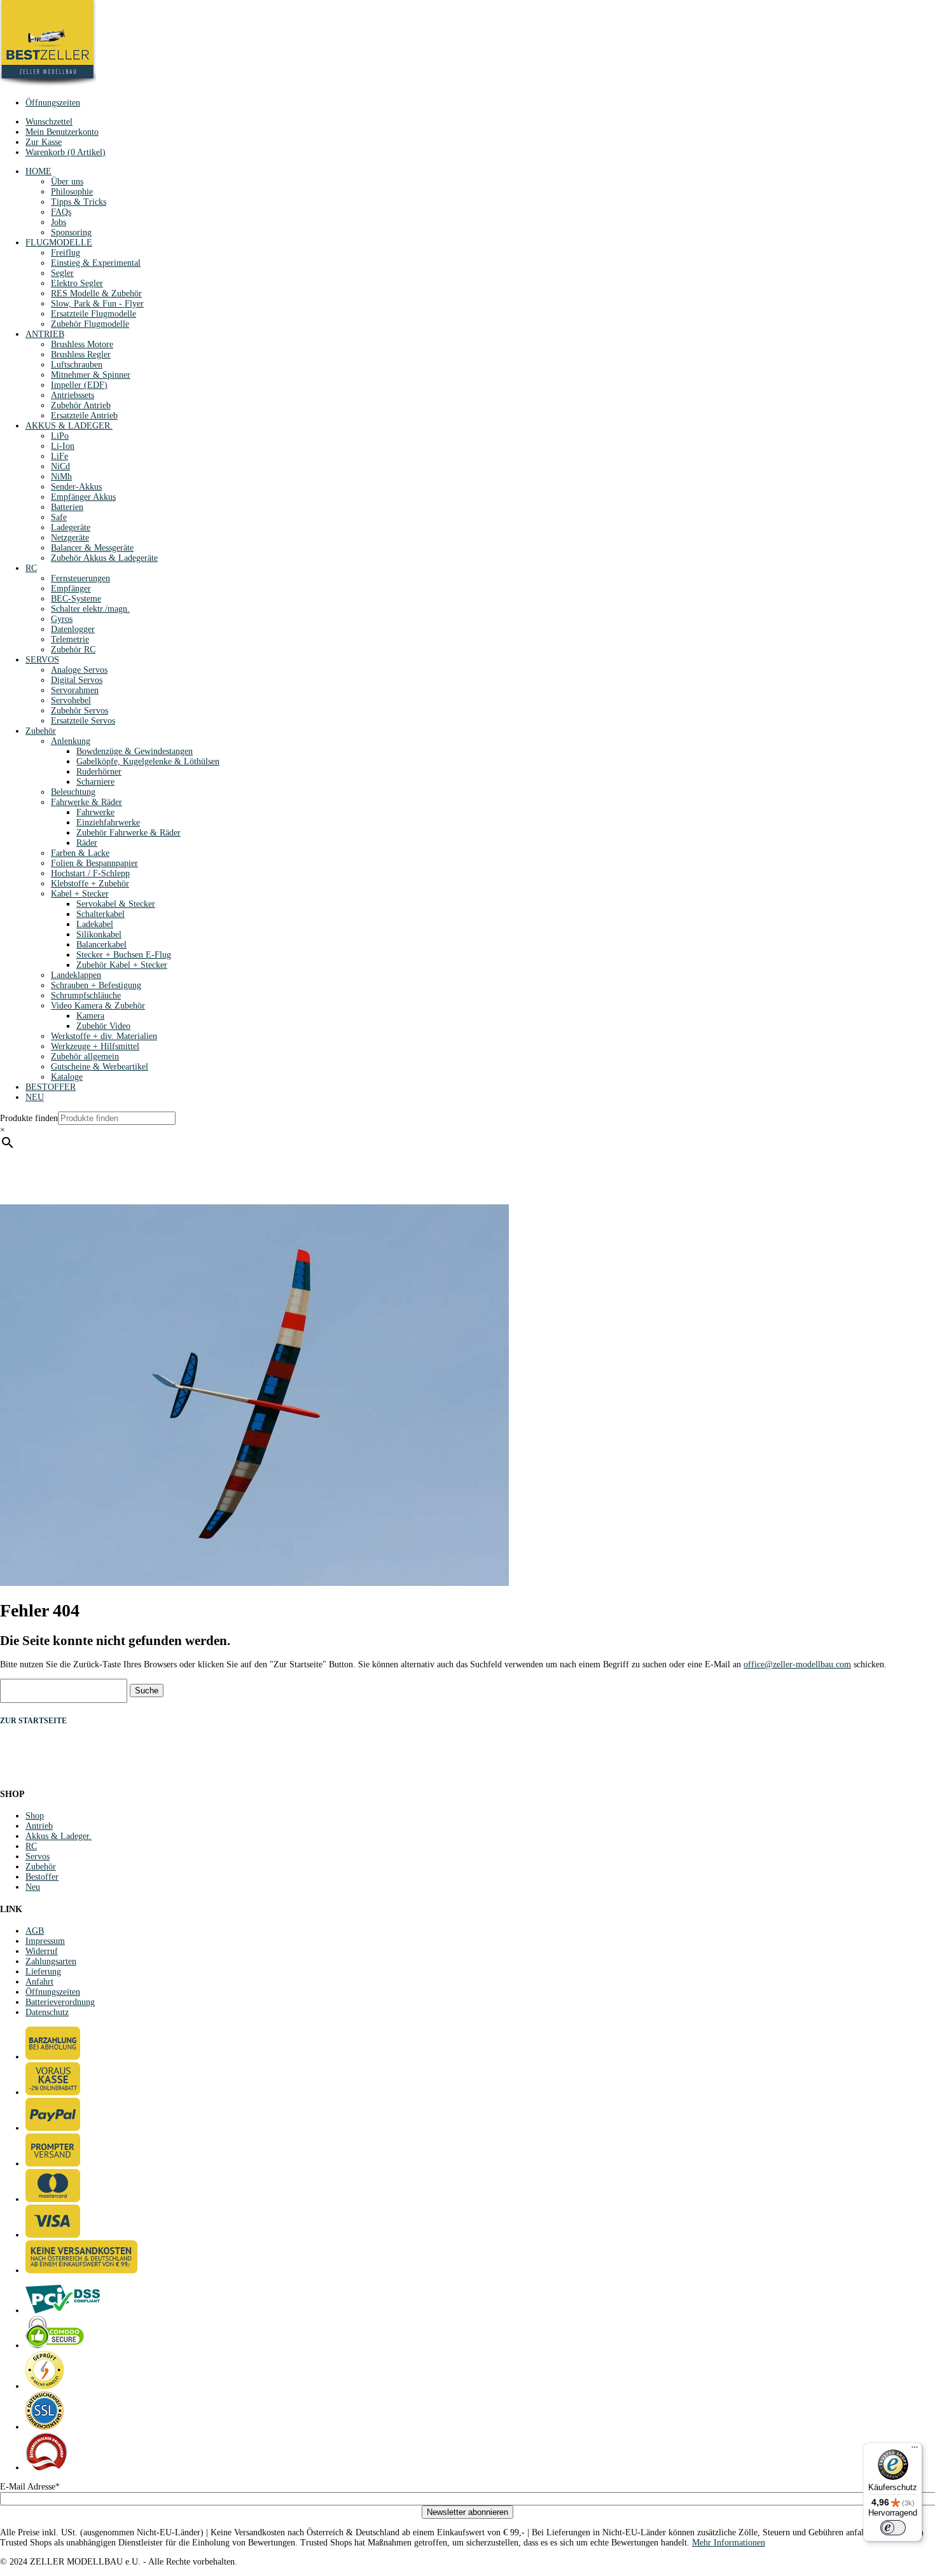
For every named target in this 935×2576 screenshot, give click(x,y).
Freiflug (66, 253)
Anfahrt (39, 1982)
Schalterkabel (100, 914)
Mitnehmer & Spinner (91, 375)
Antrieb (39, 1826)
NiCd (60, 466)
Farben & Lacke (80, 853)
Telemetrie (70, 639)
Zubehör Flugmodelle (90, 324)
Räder (87, 843)
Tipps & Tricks (79, 202)
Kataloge (67, 1077)
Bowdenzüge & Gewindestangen (135, 751)
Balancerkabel (101, 945)
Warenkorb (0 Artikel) (66, 152)
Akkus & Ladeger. (59, 1836)
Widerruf (42, 1951)
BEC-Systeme (76, 599)
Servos (38, 1856)
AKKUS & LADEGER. (69, 426)
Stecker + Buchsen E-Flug (124, 955)
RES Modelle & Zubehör (96, 293)
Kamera (90, 1016)
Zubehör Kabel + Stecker (122, 965)
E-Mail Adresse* (30, 2487)
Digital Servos (77, 680)
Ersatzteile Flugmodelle (93, 314)
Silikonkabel (99, 934)
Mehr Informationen (729, 2543)
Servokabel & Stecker (116, 904)
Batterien (67, 507)
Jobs (59, 222)
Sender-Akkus (76, 487)
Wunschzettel (49, 122)
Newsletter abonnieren (468, 2512)
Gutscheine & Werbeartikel (100, 1067)
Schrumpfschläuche (86, 995)
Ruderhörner (99, 772)
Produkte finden (29, 1118)
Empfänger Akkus (83, 497)
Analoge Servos (79, 670)
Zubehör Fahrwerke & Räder (128, 833)
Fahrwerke (95, 812)
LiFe (59, 456)
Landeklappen (76, 975)
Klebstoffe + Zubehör (90, 884)
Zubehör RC (73, 650)
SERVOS (42, 660)
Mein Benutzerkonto (62, 132)
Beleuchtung (73, 792)
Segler (62, 273)
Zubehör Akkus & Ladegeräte (104, 558)
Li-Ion (63, 446)
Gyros (62, 619)
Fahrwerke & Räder (87, 802)
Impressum (45, 1941)
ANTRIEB (45, 334)
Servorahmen (75, 690)
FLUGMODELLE (59, 243)
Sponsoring (71, 232)
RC (31, 568)
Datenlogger (73, 629)
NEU (35, 1097)
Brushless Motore (82, 344)
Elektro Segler (77, 283)
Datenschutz (47, 2012)
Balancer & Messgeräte (92, 548)
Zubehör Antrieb (81, 405)
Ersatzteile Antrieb (84, 416)
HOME (38, 171)
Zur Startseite (33, 1721)
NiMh (61, 477)
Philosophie (72, 192)
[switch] (893, 2528)
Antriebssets (73, 395)
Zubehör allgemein (85, 1057)
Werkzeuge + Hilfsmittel (95, 1046)
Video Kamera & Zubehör (98, 1006)
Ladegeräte (71, 527)
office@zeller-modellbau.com (797, 1664)
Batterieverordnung (60, 2002)
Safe (59, 517)
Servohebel (71, 700)
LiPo (60, 436)
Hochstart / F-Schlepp (90, 873)
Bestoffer (42, 1877)
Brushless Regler (81, 355)
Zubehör (41, 731)
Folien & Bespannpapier (94, 863)
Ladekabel (95, 924)
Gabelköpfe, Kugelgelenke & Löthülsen (148, 761)
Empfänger (71, 589)
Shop (35, 1816)
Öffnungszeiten (53, 103)
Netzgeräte (70, 538)
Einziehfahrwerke (108, 823)
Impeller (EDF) (79, 385)
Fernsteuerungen (80, 578)
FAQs (61, 212)
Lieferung (43, 1972)
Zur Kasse (44, 142)
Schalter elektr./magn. (90, 609)
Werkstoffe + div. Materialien (104, 1036)
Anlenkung (71, 741)
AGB (35, 1931)
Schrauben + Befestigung (96, 985)
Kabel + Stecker (80, 894)
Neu (33, 1887)
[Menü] (915, 2450)
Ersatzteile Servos (83, 721)
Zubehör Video (103, 1026)
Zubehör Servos (80, 711)
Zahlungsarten (51, 1961)
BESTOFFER (51, 1087)
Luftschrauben (77, 365)
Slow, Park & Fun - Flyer (97, 304)
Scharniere (95, 782)
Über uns (67, 182)
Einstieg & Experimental (96, 263)
